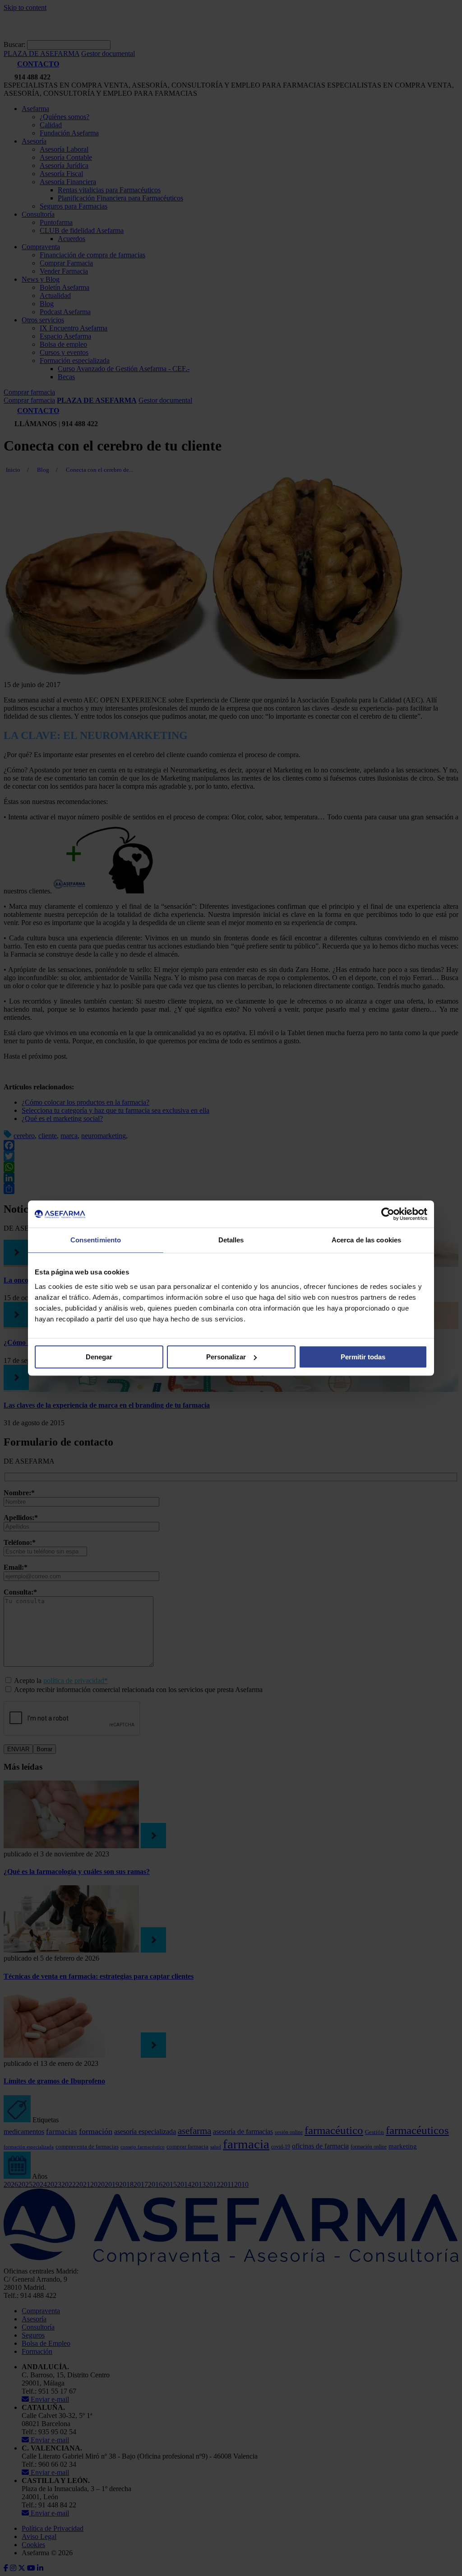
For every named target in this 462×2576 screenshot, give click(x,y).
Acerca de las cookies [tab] (366, 1240)
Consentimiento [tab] (96, 1240)
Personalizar (226, 1357)
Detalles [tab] (231, 1240)
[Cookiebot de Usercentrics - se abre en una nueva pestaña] (388, 1214)
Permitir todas (363, 1357)
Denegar (99, 1357)
